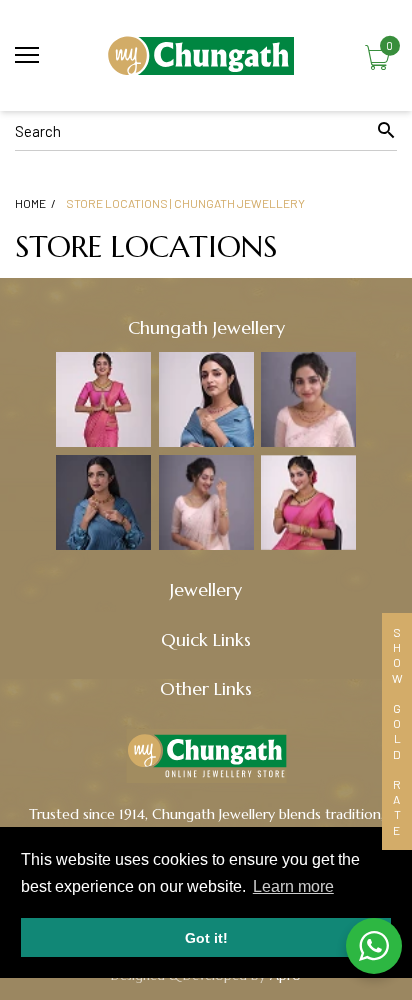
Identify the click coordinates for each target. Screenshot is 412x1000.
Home (30, 203)
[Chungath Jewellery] (206, 55)
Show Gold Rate (397, 731)
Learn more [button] (293, 886)
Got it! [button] (206, 938)
